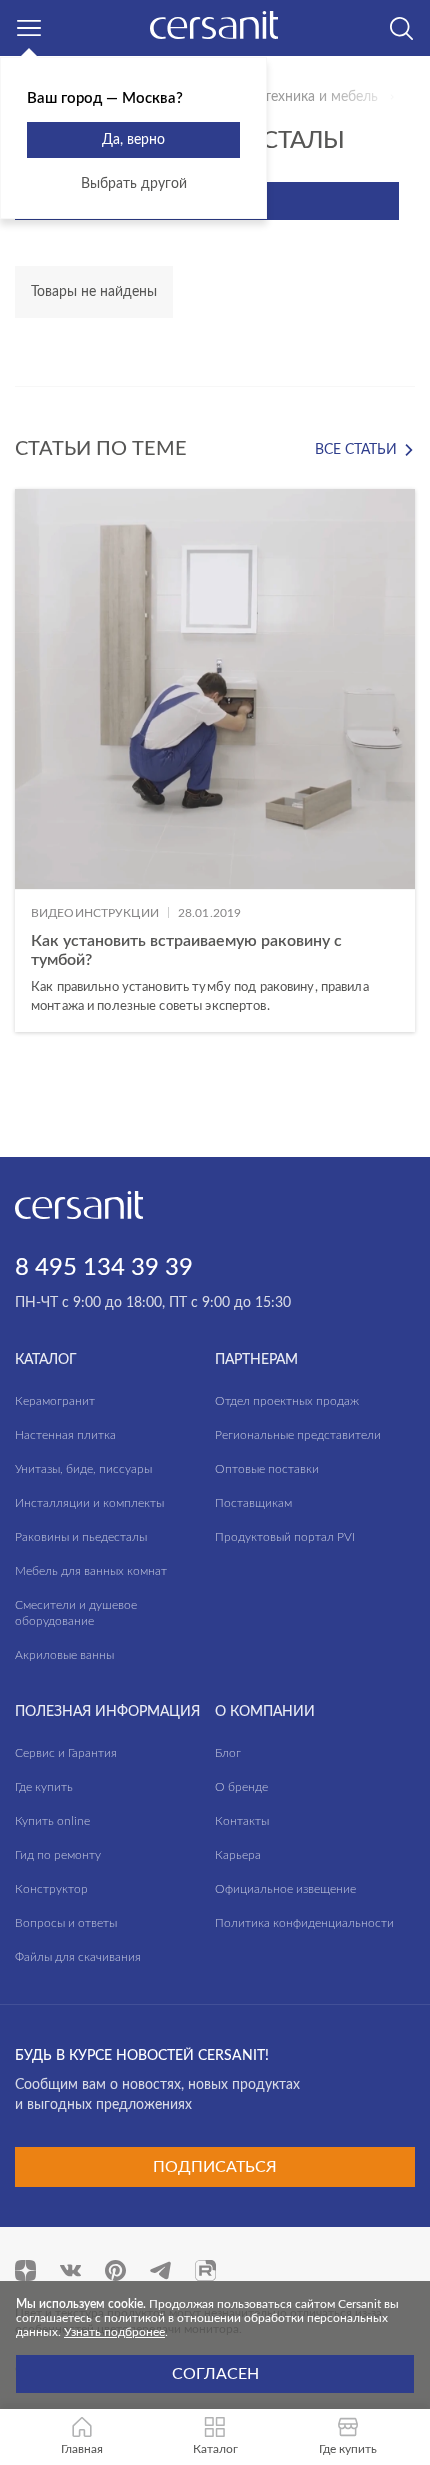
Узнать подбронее (114, 2332)
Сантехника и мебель (309, 97)
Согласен (215, 2374)
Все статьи (356, 450)
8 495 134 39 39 (104, 1268)
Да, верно (133, 140)
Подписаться (215, 2167)
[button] (215, 1062)
